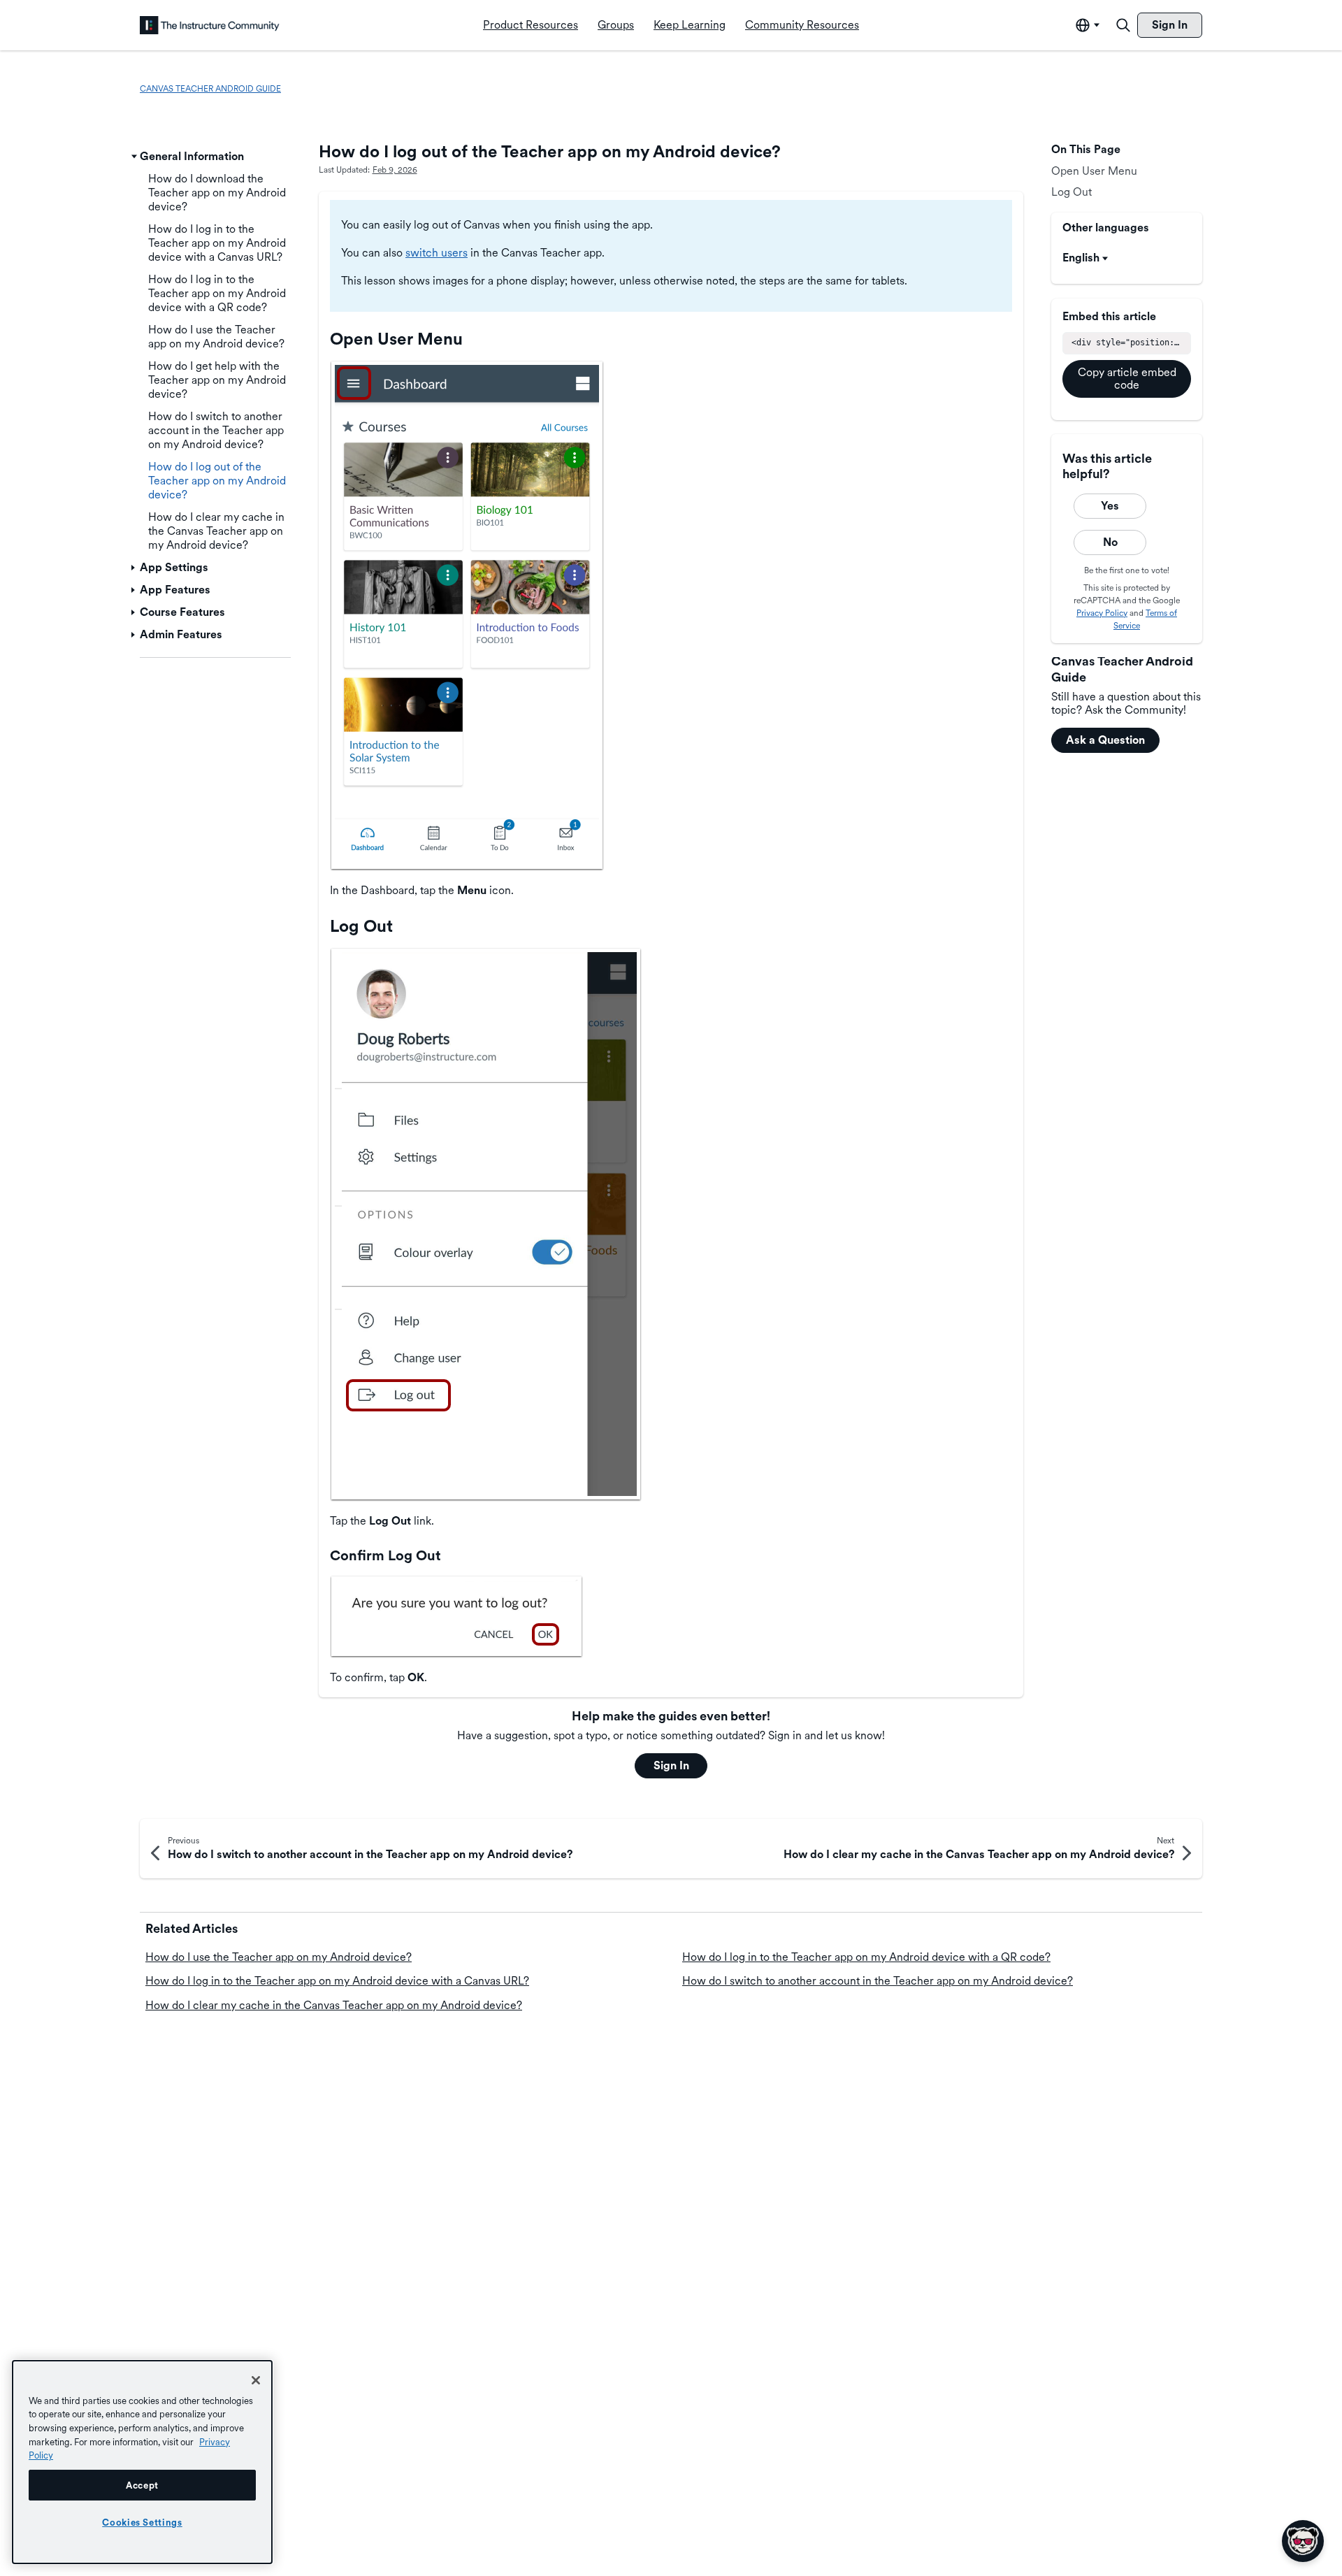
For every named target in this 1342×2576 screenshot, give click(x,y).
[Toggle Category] (134, 157)
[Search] (1123, 25)
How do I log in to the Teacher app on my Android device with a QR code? (866, 1957)
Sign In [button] (671, 1765)
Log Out (1072, 192)
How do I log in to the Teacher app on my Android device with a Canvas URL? (337, 1981)
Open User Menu (1094, 171)
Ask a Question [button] (1105, 740)
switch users (436, 253)
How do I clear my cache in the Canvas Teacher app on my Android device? (334, 2005)
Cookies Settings (142, 2522)
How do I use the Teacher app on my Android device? (279, 1957)
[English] (210, 25)
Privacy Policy (1102, 613)
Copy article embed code (1127, 379)
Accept (142, 2485)
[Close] (256, 2380)
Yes (1110, 506)
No (1110, 542)
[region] (142, 2462)
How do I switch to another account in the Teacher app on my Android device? (878, 1981)
